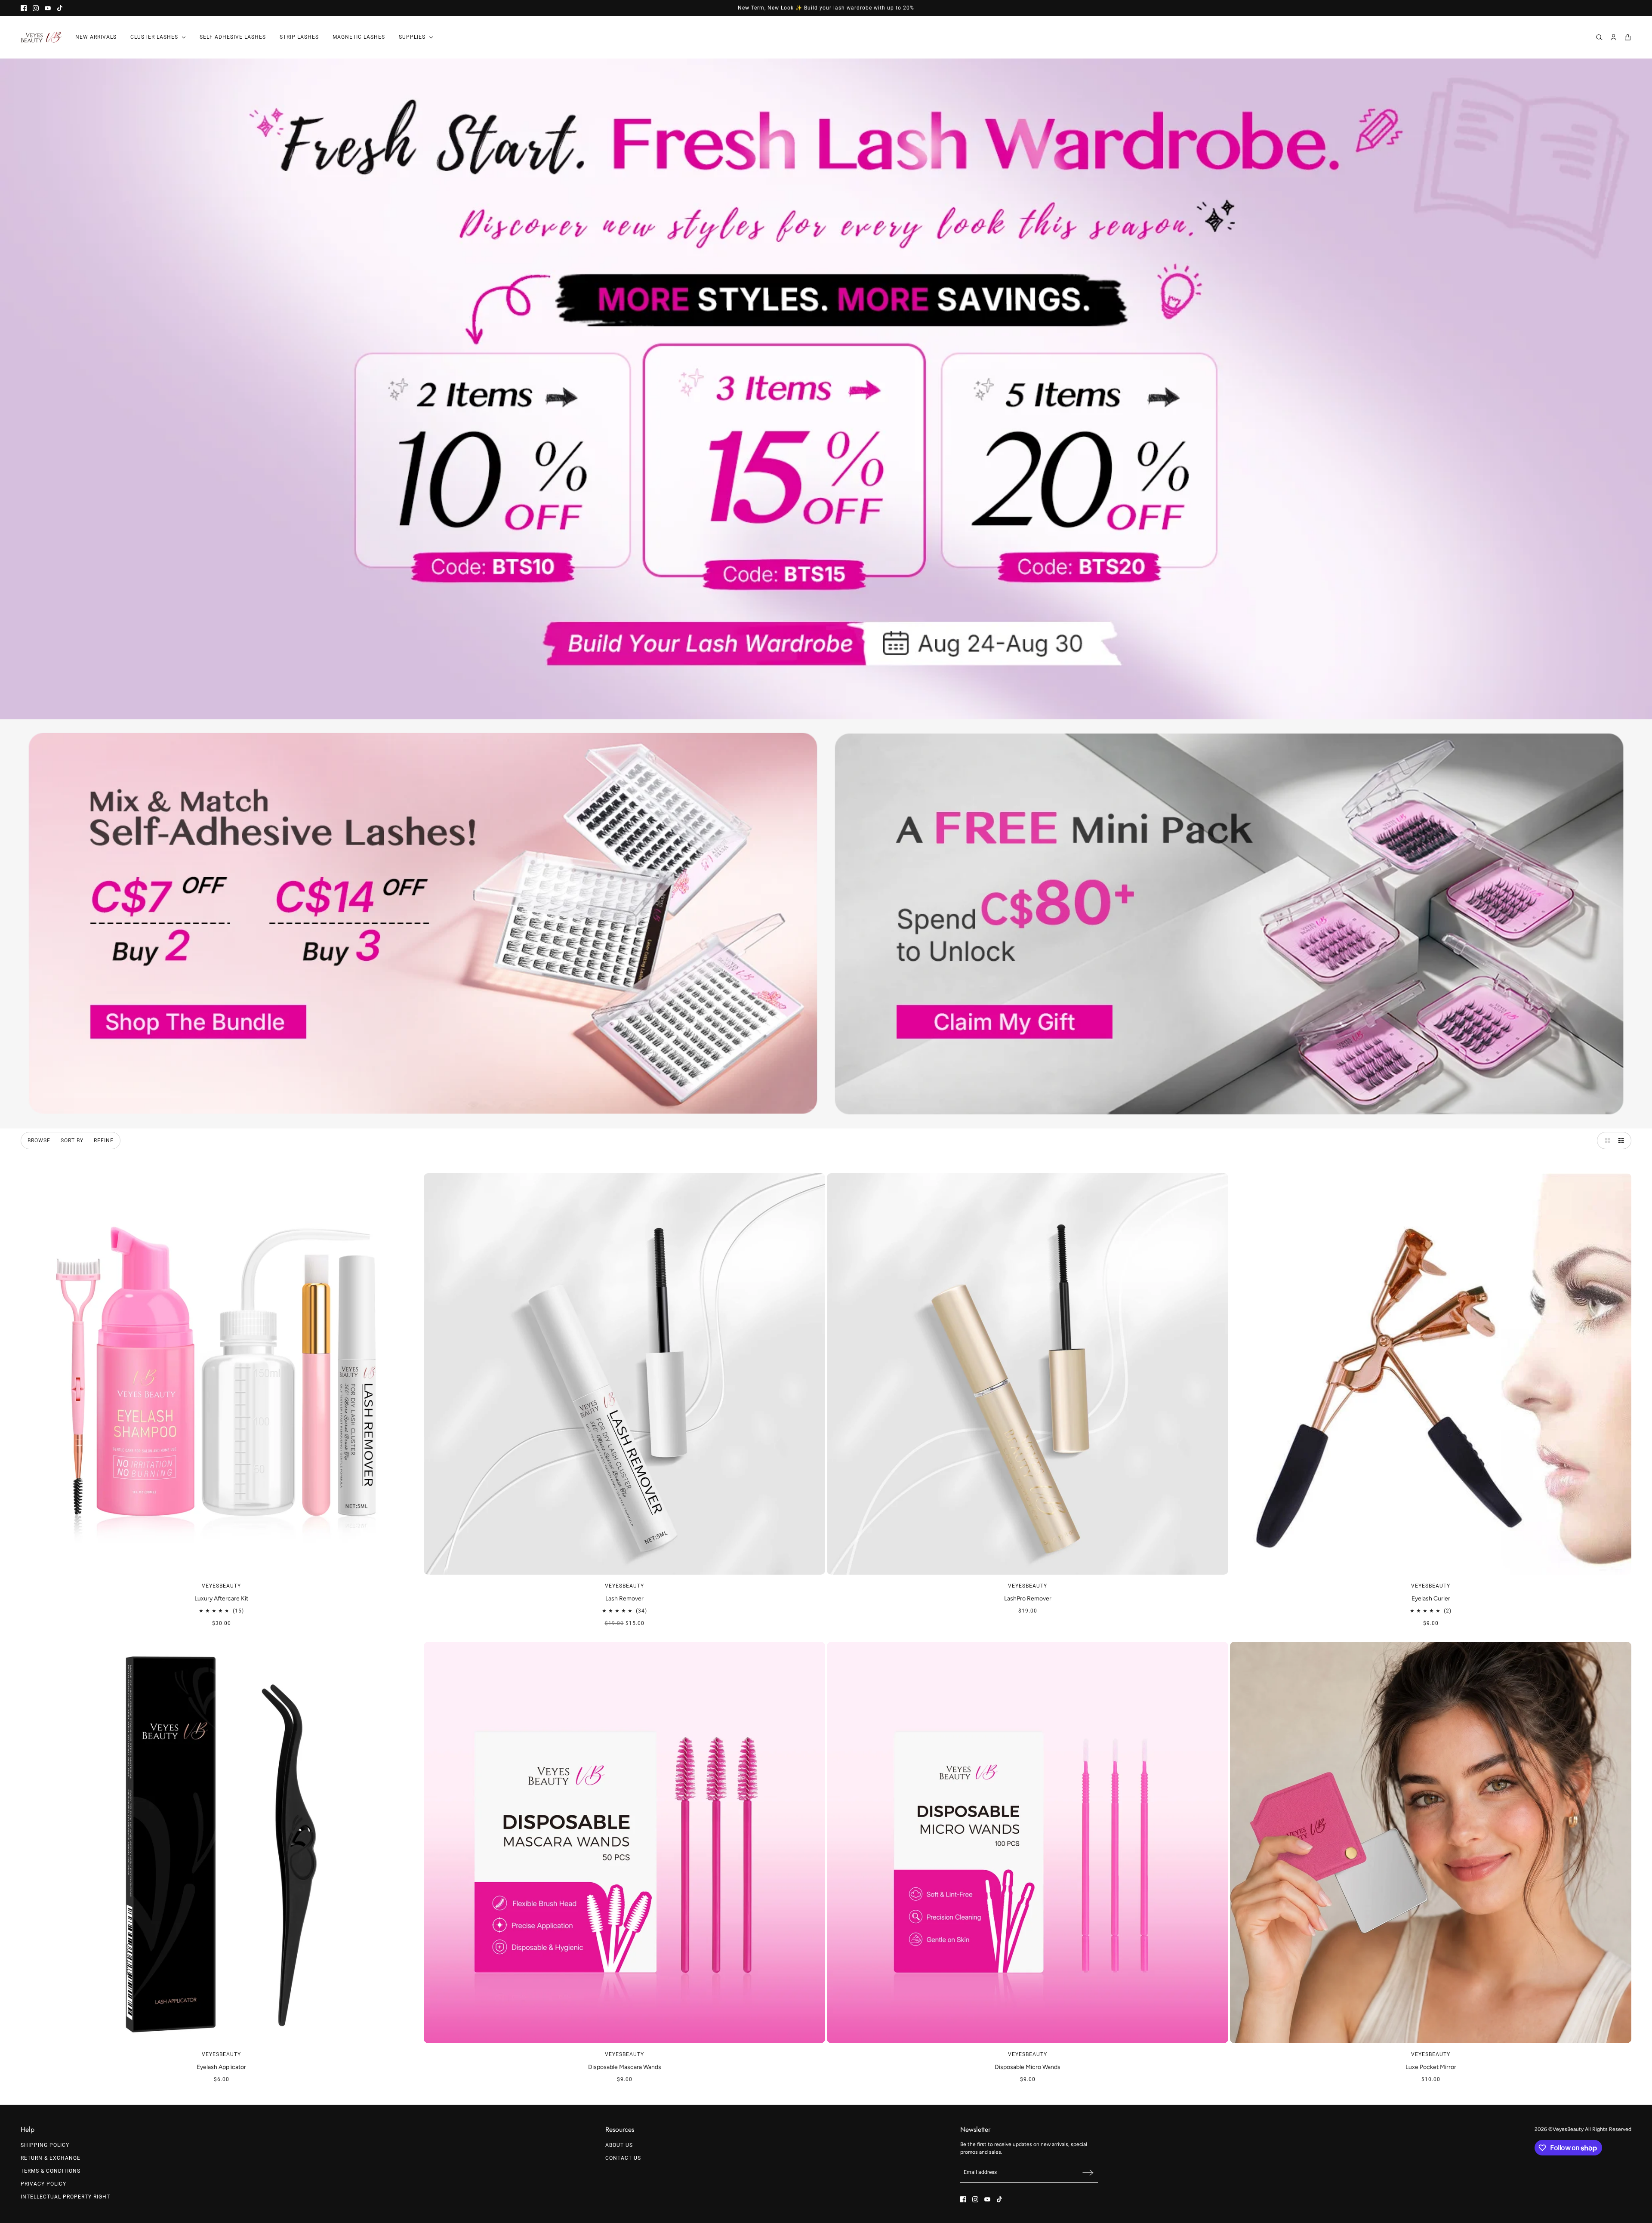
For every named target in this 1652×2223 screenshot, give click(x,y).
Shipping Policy (45, 2145)
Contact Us (623, 2158)
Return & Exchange (51, 2158)
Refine (104, 1141)
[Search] (1599, 37)
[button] (1606, 1141)
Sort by (72, 1141)
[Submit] (1088, 2172)
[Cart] (1628, 37)
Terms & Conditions (51, 2171)
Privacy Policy (43, 2184)
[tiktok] (60, 8)
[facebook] (24, 8)
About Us (619, 2145)
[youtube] (48, 8)
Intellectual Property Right (65, 2197)
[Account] (1613, 37)
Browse (39, 1141)
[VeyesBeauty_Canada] (41, 37)
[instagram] (36, 8)
